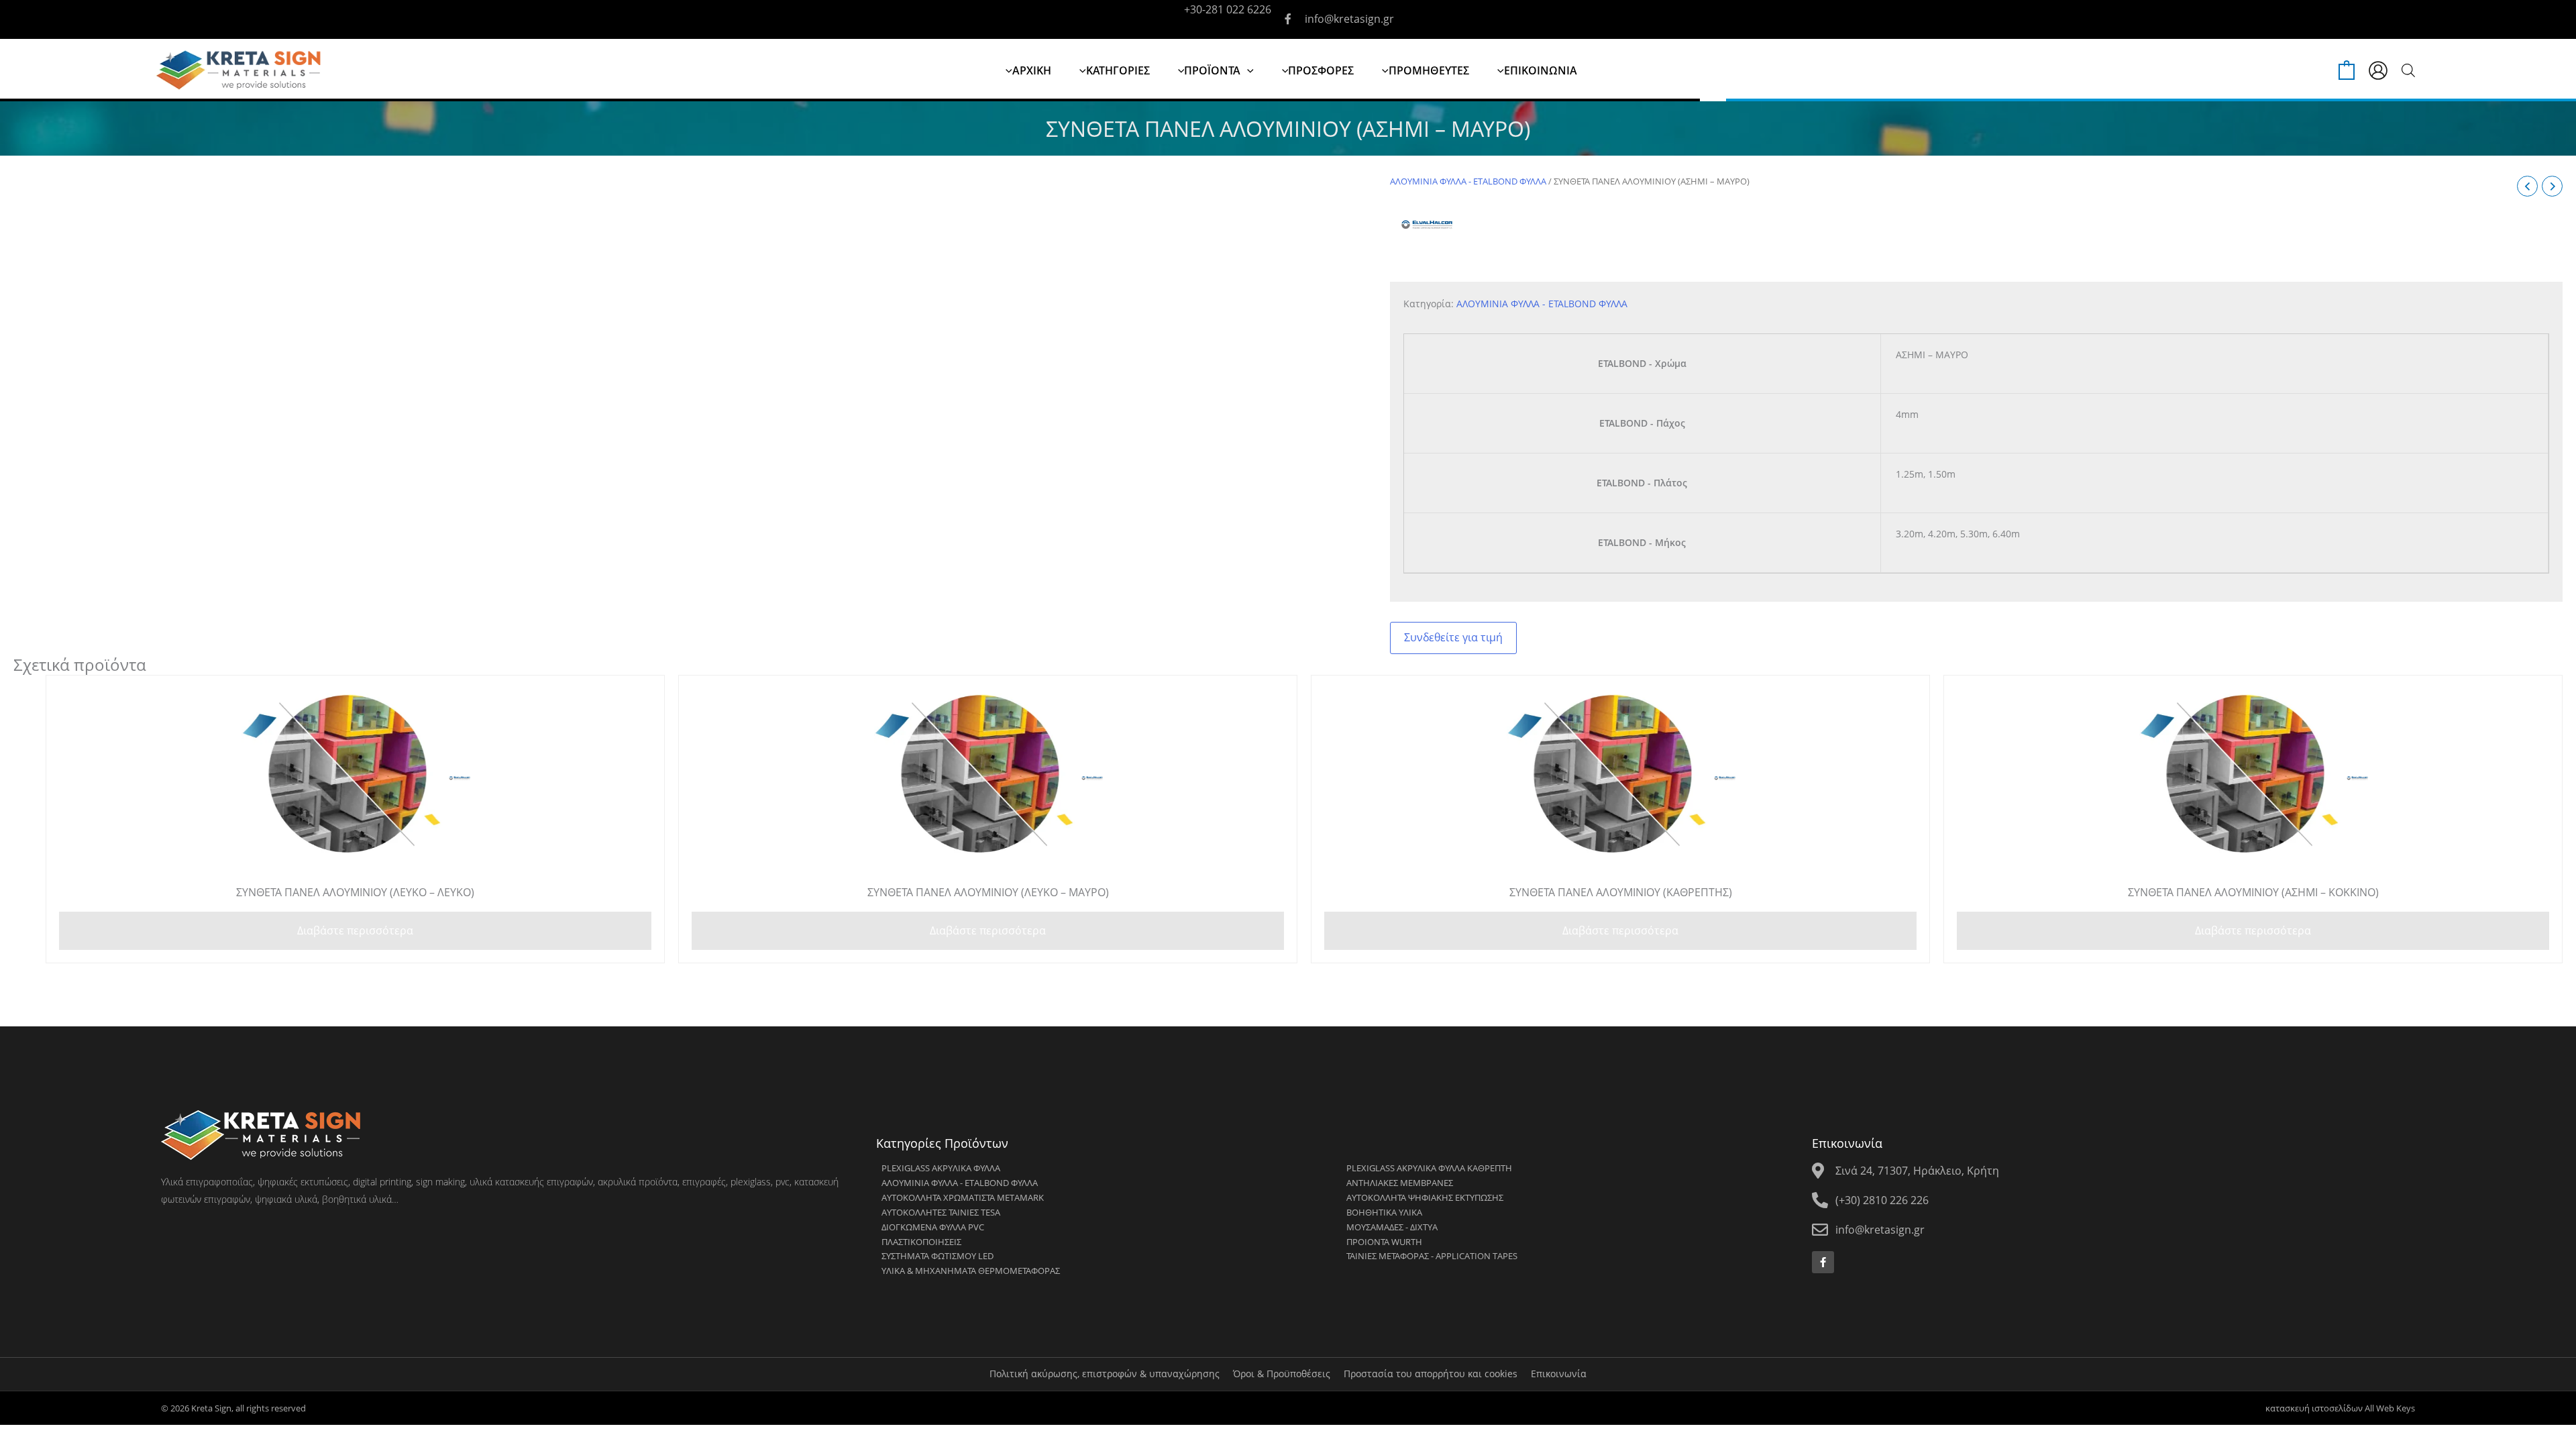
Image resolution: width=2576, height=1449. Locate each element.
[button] (1247, 70)
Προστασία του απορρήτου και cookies (1431, 1374)
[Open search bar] (2408, 70)
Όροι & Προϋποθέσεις (1282, 1374)
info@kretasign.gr (1349, 19)
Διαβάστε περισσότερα (355, 930)
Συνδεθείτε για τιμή (1453, 637)
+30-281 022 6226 (1228, 9)
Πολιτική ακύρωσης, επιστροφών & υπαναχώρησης (1105, 1374)
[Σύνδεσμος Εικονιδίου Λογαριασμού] (2378, 70)
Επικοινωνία (1559, 1374)
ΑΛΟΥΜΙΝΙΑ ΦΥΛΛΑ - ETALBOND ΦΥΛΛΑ (1468, 181)
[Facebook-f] (1823, 1262)
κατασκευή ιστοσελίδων (2314, 1408)
